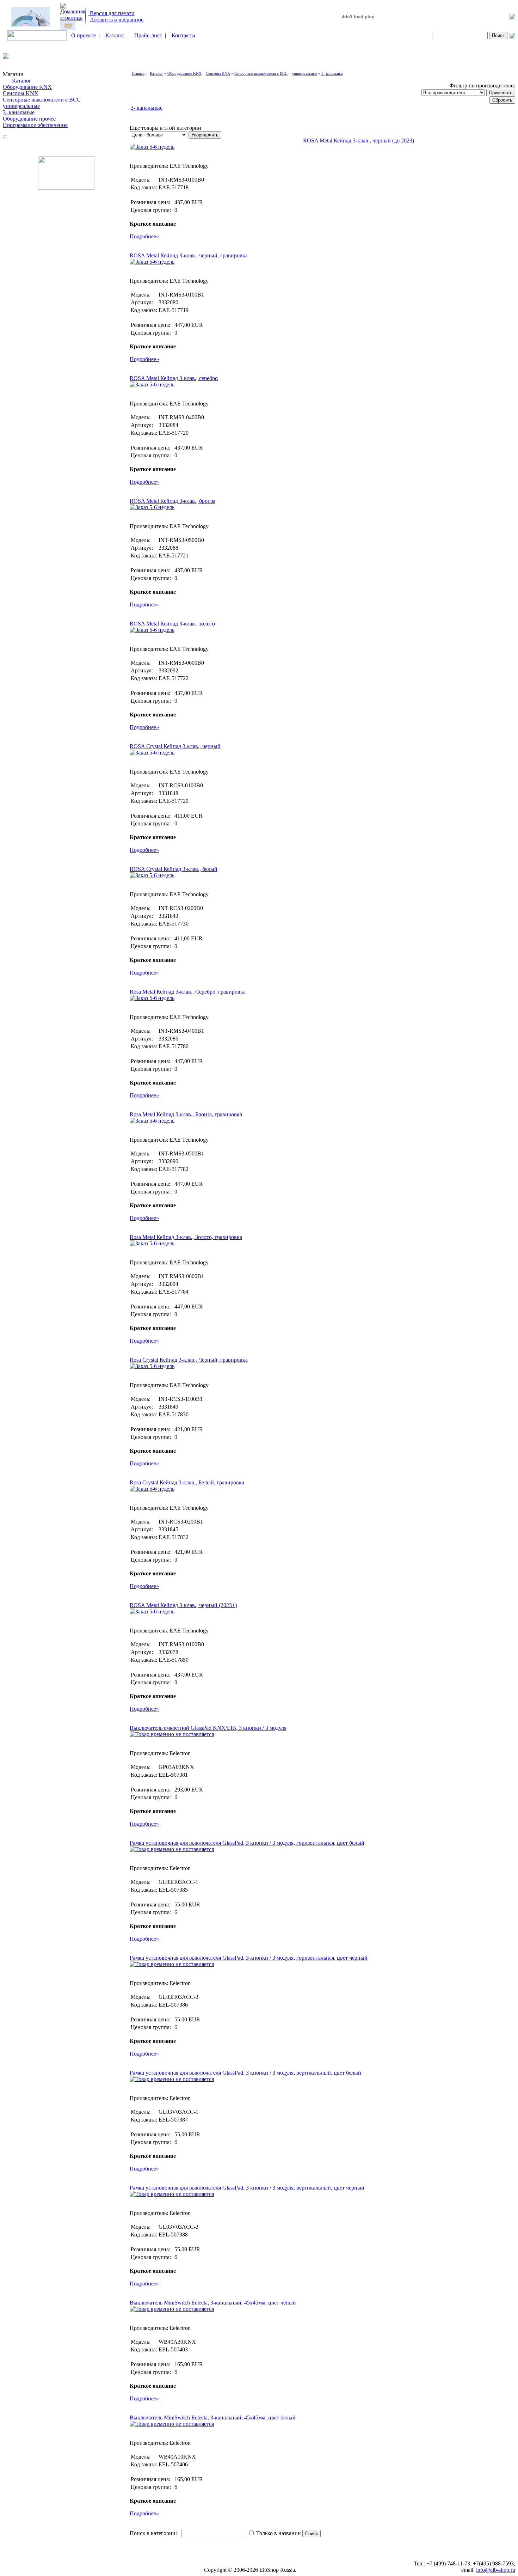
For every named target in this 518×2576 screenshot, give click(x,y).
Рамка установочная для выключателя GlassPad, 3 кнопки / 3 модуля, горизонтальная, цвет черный (249, 1958)
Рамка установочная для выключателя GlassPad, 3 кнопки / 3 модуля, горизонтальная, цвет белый (247, 1843)
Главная (138, 73)
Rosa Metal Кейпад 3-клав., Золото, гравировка (186, 1237)
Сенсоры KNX (21, 93)
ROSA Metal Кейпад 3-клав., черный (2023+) (183, 1605)
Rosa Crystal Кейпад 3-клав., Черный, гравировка (189, 1360)
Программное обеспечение (35, 125)
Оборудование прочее (29, 119)
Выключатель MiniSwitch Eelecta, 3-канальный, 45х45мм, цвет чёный (213, 2303)
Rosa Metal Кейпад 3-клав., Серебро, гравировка (188, 992)
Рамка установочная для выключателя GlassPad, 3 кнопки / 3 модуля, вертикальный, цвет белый (245, 2073)
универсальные (21, 106)
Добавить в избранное (116, 20)
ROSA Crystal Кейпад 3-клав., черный (175, 746)
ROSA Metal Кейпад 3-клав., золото (172, 624)
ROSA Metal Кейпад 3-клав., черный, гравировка (189, 255)
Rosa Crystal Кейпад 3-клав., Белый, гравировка (187, 1482)
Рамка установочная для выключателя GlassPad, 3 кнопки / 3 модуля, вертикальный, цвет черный (247, 2188)
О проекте (84, 35)
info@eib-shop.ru (496, 2570)
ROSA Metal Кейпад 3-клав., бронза (172, 501)
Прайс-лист (148, 35)
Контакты (183, 35)
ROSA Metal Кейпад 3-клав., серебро (174, 378)
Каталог (115, 35)
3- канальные (19, 112)
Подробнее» (144, 236)
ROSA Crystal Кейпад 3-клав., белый (174, 869)
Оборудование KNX (27, 87)
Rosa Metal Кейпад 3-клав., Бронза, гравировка (186, 1114)
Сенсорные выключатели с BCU (42, 100)
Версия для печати (112, 13)
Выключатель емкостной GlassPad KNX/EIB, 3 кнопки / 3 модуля (208, 1728)
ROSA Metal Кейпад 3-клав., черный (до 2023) (359, 141)
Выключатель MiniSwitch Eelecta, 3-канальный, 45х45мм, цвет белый (213, 2418)
